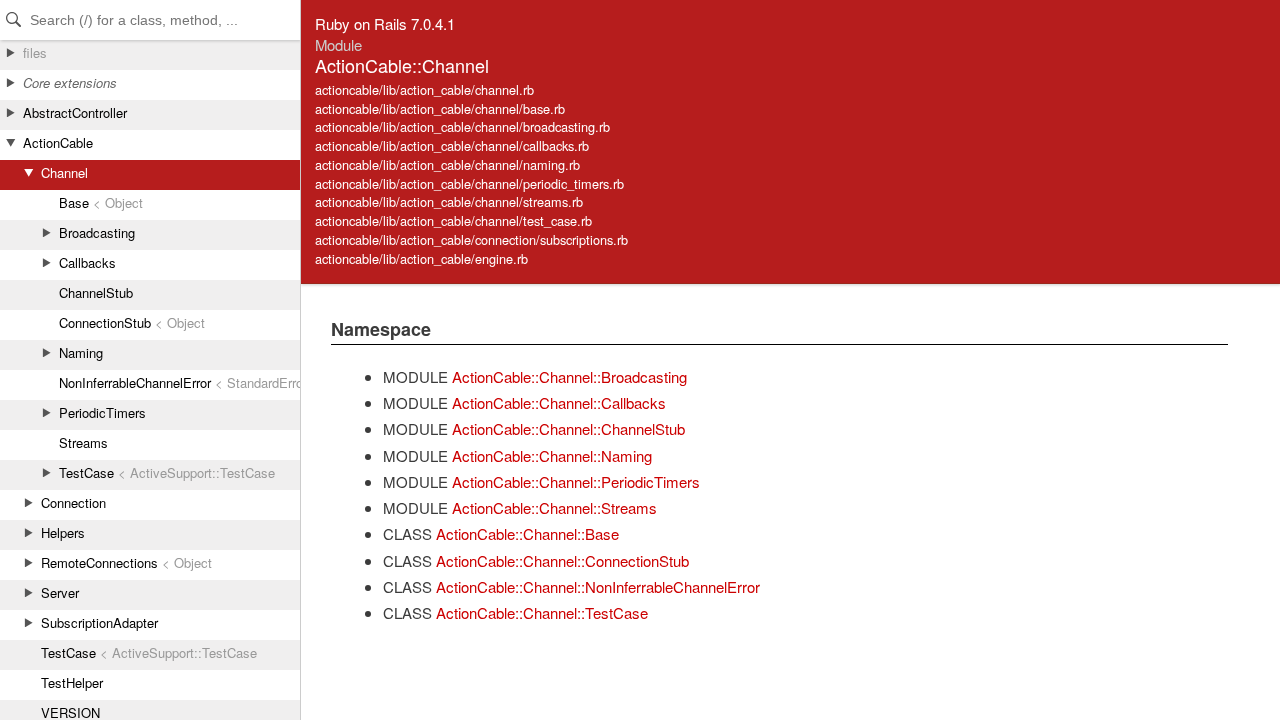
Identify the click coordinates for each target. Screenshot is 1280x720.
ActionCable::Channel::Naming (552, 455)
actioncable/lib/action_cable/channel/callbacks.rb (452, 145)
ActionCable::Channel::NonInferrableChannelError (598, 586)
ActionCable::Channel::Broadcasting (569, 376)
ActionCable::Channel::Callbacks (559, 402)
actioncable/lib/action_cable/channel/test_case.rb (453, 220)
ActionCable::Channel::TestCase (542, 612)
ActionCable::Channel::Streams (554, 507)
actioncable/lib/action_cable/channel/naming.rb (447, 164)
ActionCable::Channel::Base (527, 533)
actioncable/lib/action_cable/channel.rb (424, 89)
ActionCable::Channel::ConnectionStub (562, 560)
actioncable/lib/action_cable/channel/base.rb (440, 108)
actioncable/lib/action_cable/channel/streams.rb (449, 201)
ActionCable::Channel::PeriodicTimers (576, 481)
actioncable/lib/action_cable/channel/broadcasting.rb (462, 126)
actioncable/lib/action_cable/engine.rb (421, 258)
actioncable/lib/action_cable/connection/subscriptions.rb (471, 239)
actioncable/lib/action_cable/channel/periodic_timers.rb (469, 183)
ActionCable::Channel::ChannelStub (568, 428)
